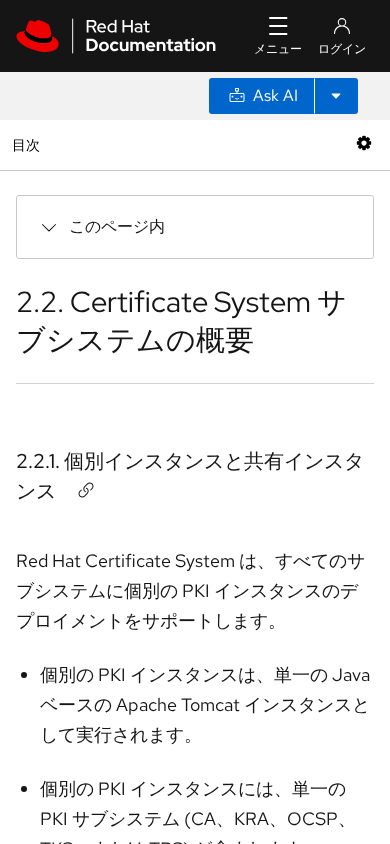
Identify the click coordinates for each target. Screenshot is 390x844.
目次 (28, 144)
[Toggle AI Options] (336, 96)
